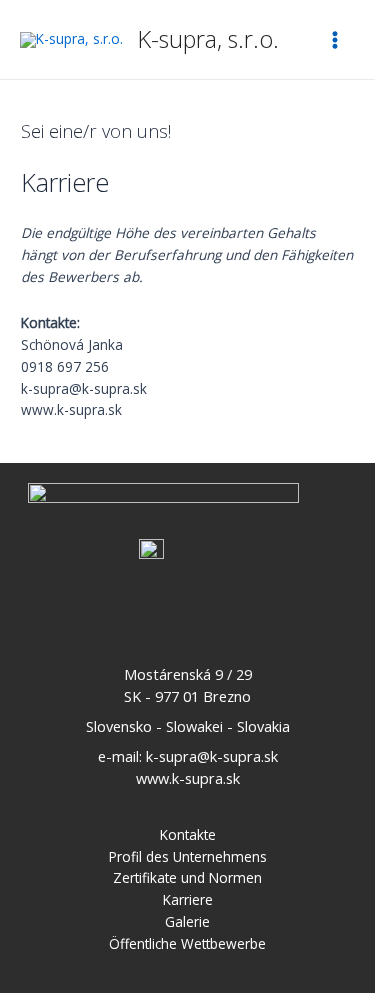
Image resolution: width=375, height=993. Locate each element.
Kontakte (188, 834)
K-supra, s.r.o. (208, 39)
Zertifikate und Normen (187, 877)
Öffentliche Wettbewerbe (187, 943)
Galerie (187, 921)
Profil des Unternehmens (188, 856)
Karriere (188, 899)
